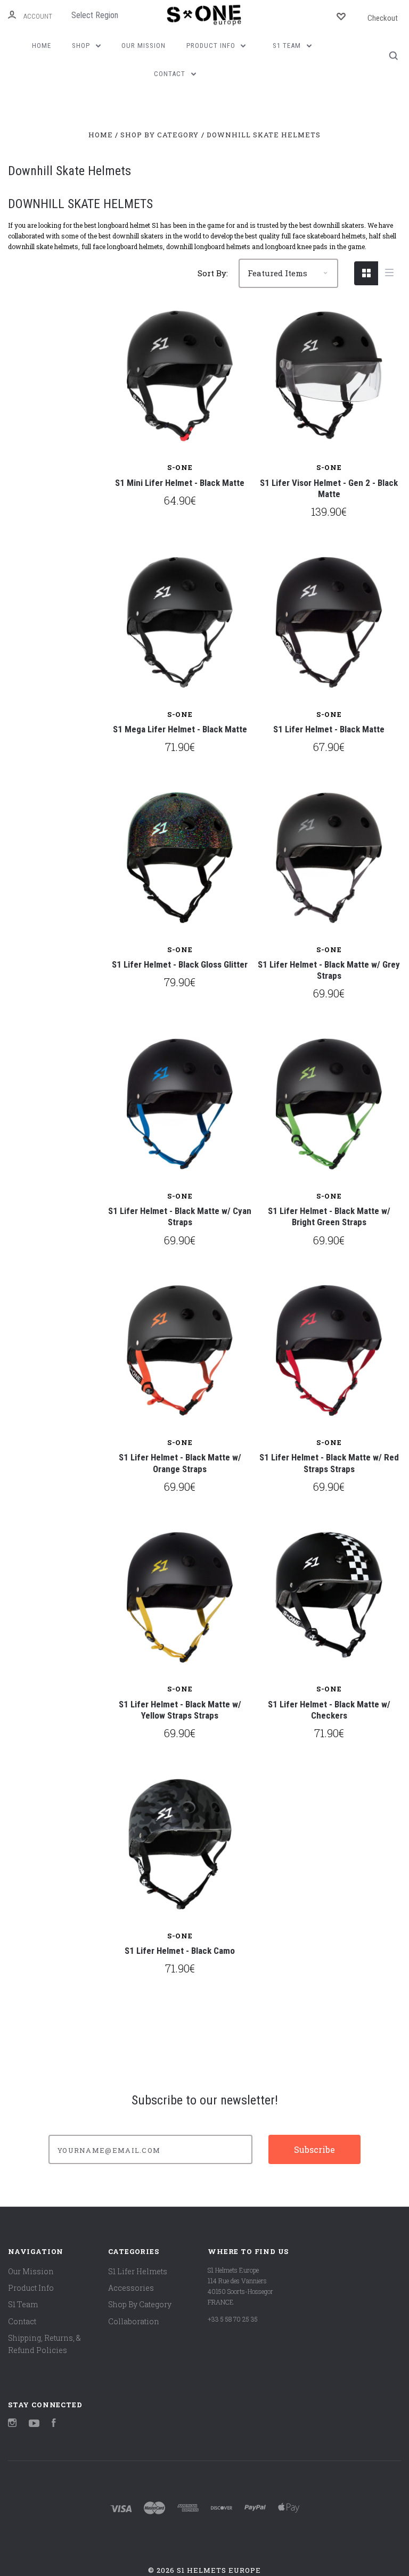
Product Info (212, 46)
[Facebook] (54, 2424)
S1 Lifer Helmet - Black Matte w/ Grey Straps (329, 970)
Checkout (383, 18)
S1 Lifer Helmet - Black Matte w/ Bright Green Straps (329, 1216)
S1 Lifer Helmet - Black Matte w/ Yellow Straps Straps (180, 1710)
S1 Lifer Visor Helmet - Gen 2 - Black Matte (329, 488)
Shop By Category (140, 2304)
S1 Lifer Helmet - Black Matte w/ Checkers (329, 1710)
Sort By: (213, 273)
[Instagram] (12, 2424)
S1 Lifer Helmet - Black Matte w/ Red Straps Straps (329, 1463)
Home (42, 46)
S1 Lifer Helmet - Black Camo (180, 1951)
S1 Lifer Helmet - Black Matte (329, 729)
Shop (82, 46)
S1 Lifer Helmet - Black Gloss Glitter (180, 964)
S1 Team (288, 46)
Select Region (95, 15)
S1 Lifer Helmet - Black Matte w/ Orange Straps (180, 1463)
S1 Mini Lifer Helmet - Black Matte (180, 483)
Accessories (131, 2288)
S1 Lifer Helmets (138, 2271)
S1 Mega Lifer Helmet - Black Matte (180, 729)
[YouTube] (34, 2424)
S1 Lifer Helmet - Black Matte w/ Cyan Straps (180, 1216)
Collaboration (134, 2321)
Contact (171, 74)
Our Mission (144, 46)
